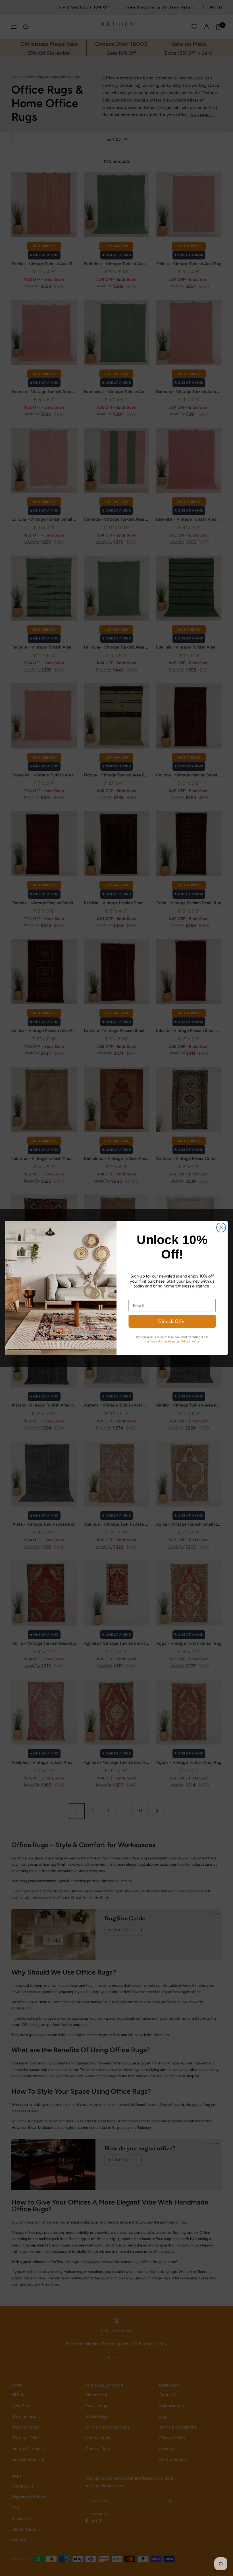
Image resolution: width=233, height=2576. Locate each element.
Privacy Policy (190, 1341)
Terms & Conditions (163, 1341)
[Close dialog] (221, 1228)
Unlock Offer (172, 1321)
